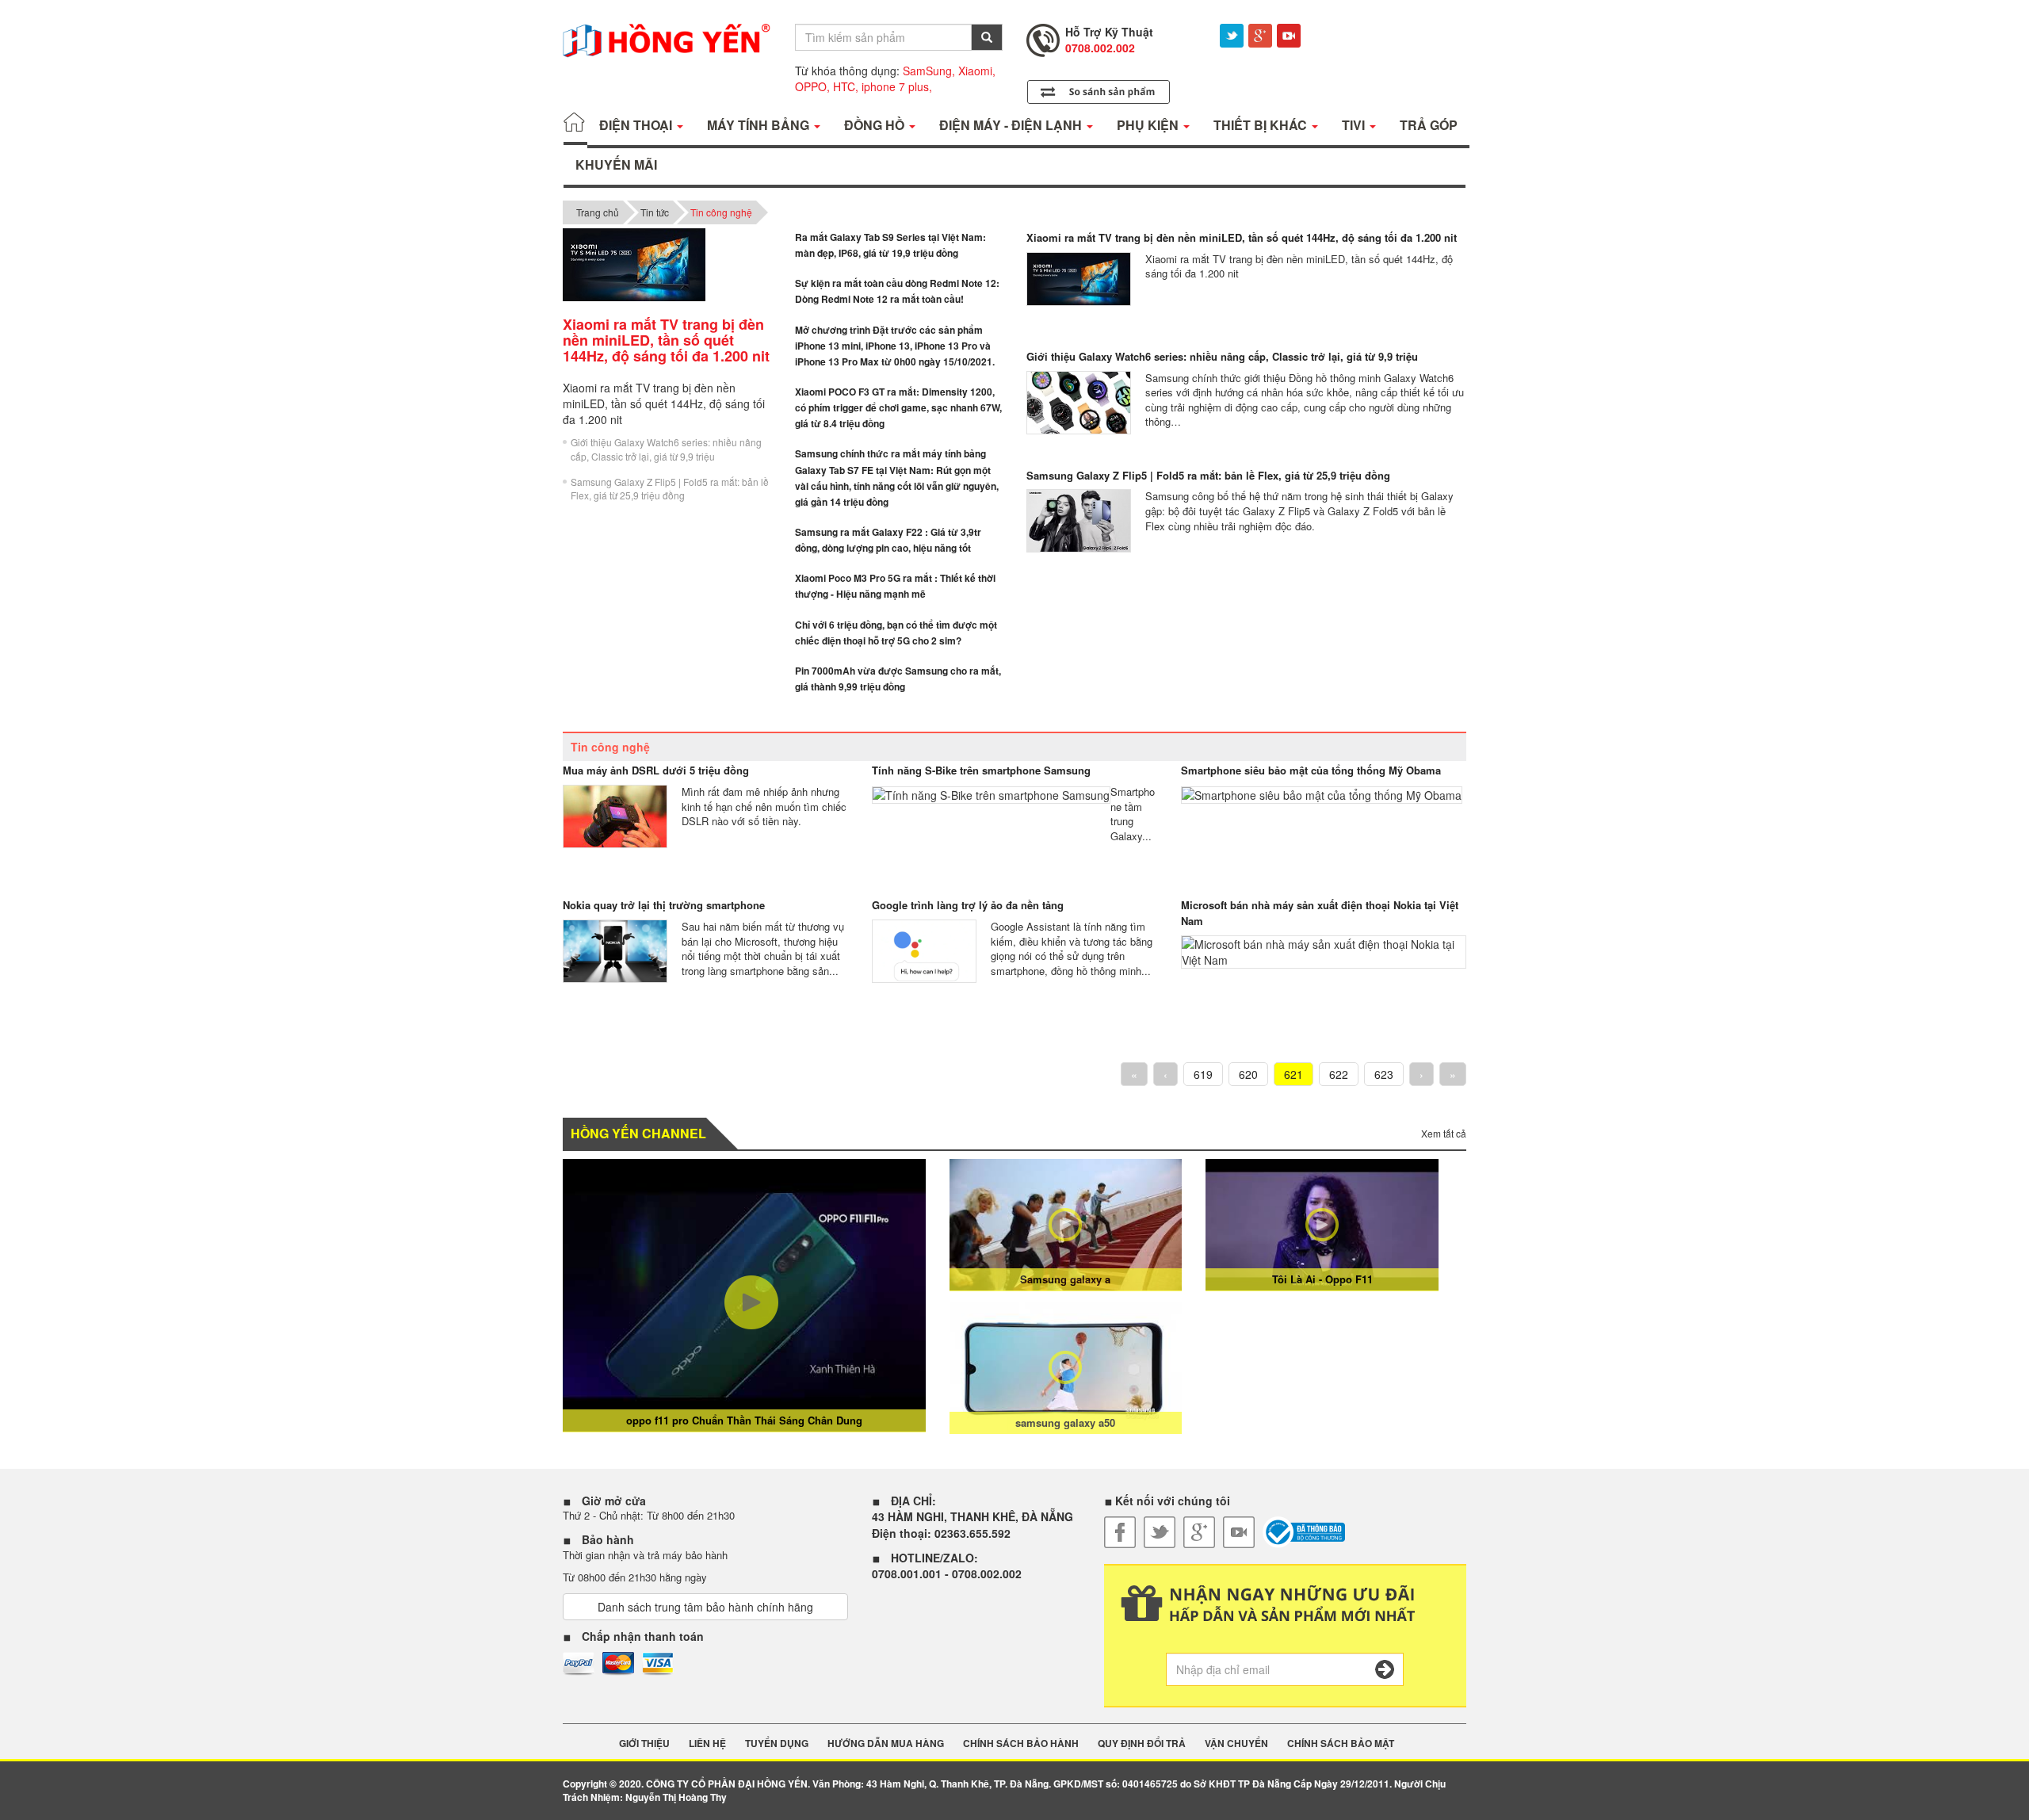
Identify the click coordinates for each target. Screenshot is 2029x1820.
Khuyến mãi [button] (616, 164)
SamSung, (929, 71)
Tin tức (655, 212)
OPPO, (812, 86)
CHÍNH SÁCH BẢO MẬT (1341, 1744)
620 (1248, 1074)
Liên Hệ (707, 1744)
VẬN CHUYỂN (1236, 1744)
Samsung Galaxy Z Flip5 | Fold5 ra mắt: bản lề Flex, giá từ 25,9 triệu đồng (670, 488)
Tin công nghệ (721, 212)
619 (1203, 1074)
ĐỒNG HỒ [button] (876, 125)
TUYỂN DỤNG (777, 1744)
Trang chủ (598, 212)
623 (1384, 1074)
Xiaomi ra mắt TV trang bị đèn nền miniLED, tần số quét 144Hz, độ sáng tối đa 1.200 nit (1242, 237)
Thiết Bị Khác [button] (1262, 125)
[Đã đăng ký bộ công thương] (1304, 1532)
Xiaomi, (977, 71)
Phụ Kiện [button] (1149, 125)
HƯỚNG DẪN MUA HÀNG (886, 1744)
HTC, (846, 86)
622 (1339, 1074)
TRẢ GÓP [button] (1429, 125)
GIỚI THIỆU (644, 1744)
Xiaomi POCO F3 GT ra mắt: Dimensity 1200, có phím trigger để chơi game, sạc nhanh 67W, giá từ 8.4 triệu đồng (898, 407)
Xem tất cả (1444, 1133)
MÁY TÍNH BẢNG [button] (760, 125)
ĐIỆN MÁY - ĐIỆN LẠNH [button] (1012, 125)
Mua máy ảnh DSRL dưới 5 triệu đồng (656, 770)
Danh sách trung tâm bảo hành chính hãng (705, 1607)
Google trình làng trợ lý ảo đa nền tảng (968, 905)
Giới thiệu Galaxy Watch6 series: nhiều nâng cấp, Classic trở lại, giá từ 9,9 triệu (666, 449)
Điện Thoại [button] (637, 125)
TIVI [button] (1355, 125)
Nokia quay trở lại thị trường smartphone (664, 905)
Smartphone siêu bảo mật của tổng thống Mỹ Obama (1311, 770)
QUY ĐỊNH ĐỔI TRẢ (1142, 1744)
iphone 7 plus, (897, 86)
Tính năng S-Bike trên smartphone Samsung (981, 770)
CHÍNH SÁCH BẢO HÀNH (1021, 1744)
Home (575, 125)
